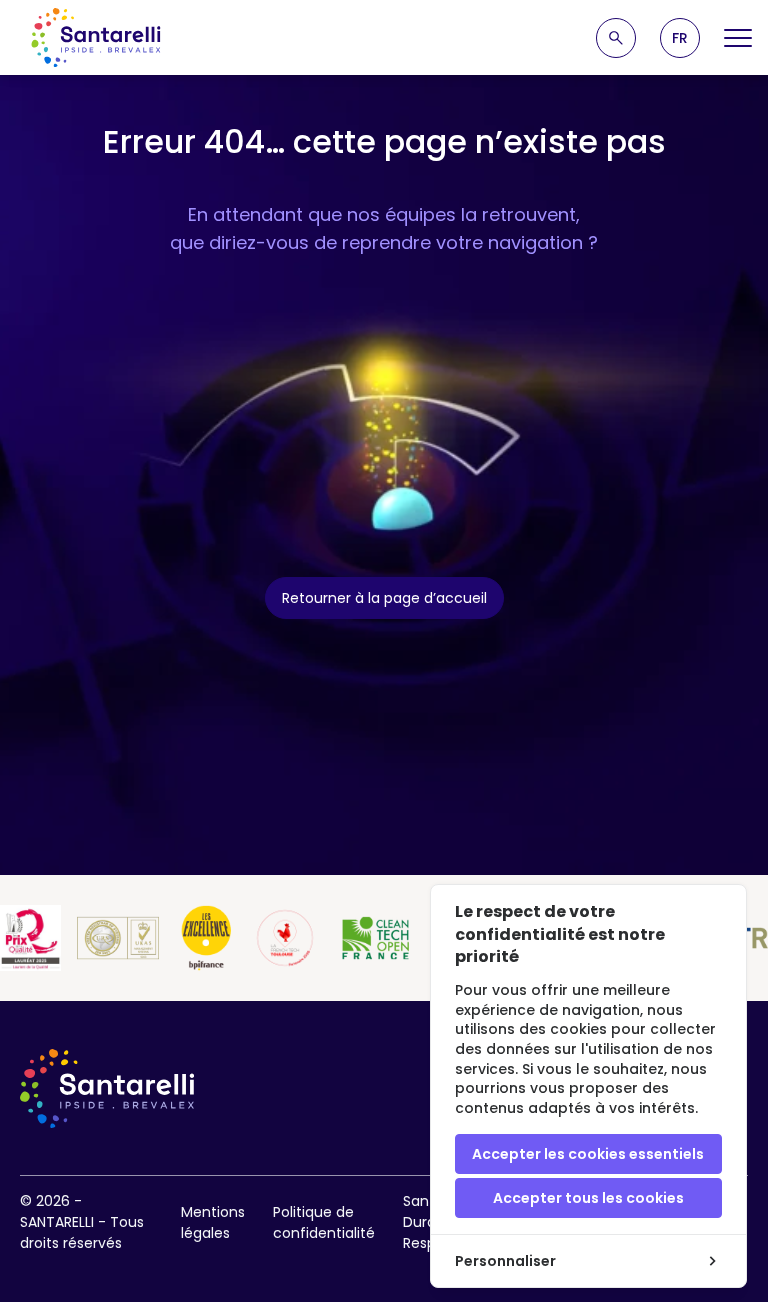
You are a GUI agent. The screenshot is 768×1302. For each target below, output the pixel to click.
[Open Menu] (738, 38)
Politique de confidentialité (324, 1222)
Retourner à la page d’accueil (384, 598)
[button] (680, 38)
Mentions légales (213, 1222)
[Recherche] (616, 38)
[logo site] (96, 37)
